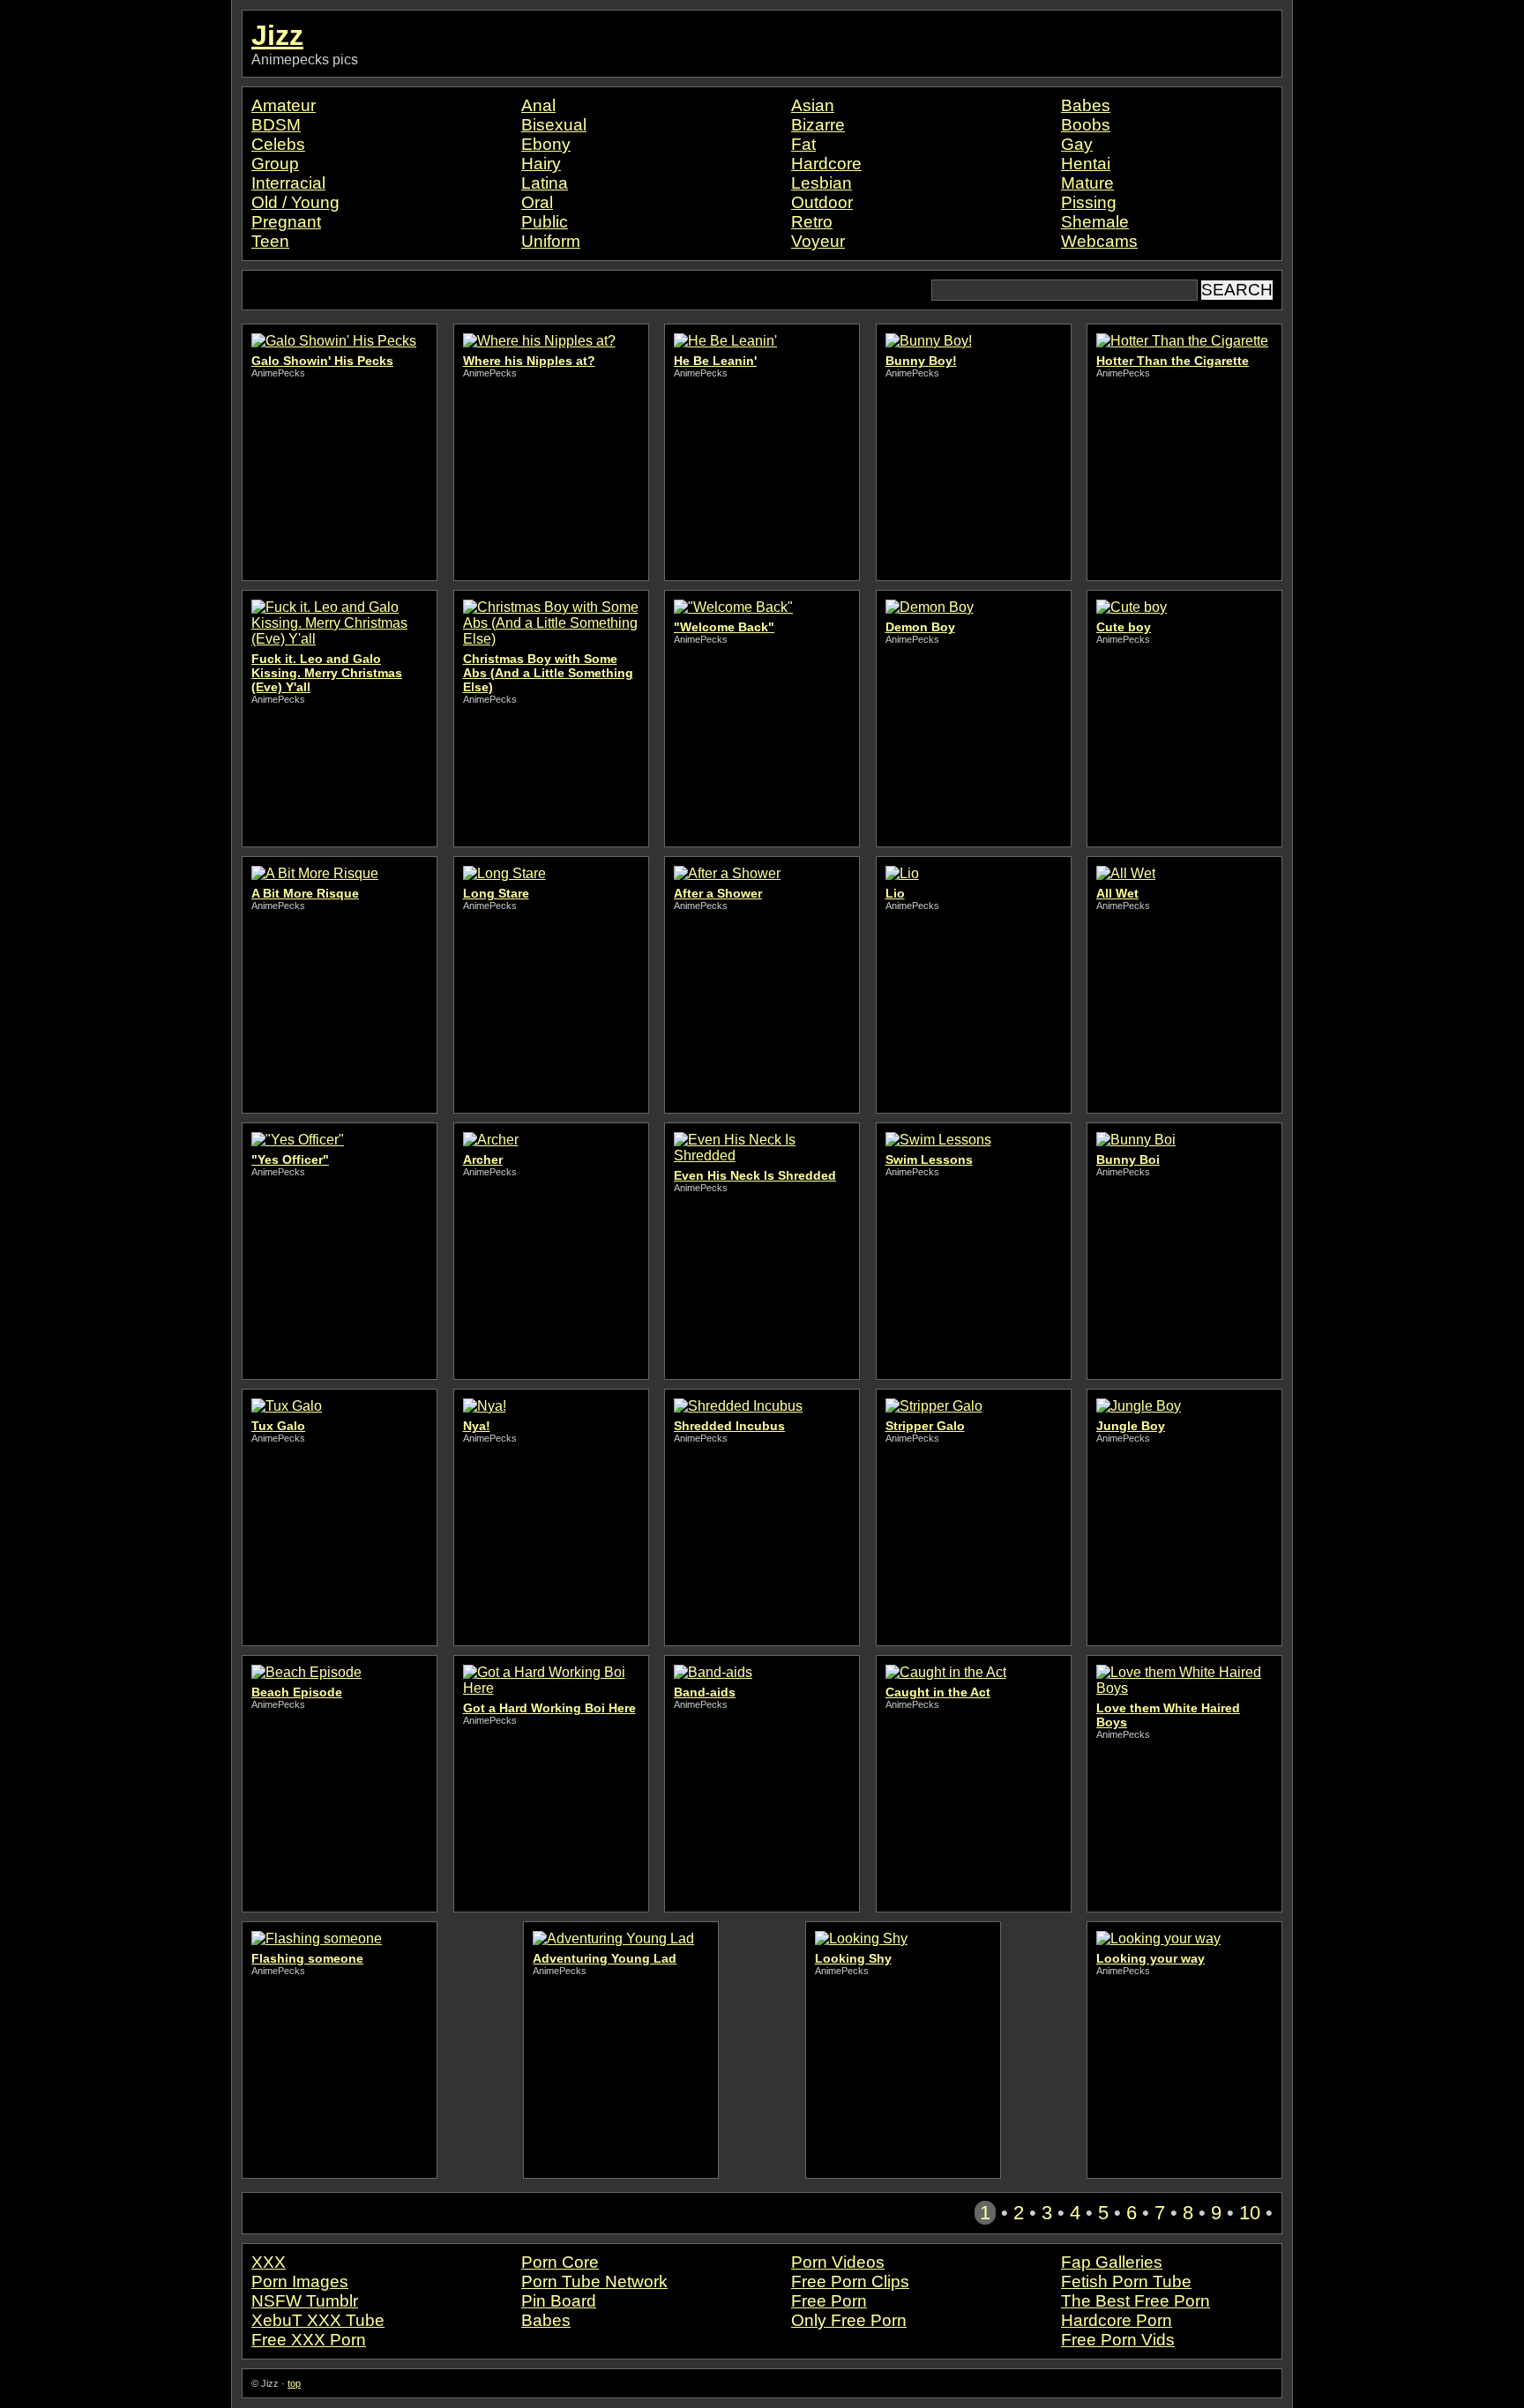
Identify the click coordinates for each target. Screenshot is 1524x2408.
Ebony (546, 144)
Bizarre (818, 125)
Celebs (278, 144)
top (294, 2383)
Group (275, 164)
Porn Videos (838, 2262)
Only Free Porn (849, 2320)
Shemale (1095, 222)
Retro (812, 222)
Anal (538, 105)
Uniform (551, 241)
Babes (1086, 105)
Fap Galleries (1112, 2262)
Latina (545, 183)
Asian (813, 105)
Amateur (284, 105)
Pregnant (286, 222)
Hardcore (826, 164)
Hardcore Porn (1117, 2320)
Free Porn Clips (850, 2281)
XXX (269, 2262)
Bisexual (554, 125)
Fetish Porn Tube (1126, 2281)
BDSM (276, 125)
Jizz (277, 35)
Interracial (288, 183)
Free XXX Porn (309, 2340)
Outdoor (822, 202)
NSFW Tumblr (305, 2301)
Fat (803, 144)
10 (1250, 2213)
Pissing (1089, 202)
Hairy (541, 164)
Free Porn (829, 2301)
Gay (1077, 144)
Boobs (1086, 125)
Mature (1087, 183)
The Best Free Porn (1136, 2301)
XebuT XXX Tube (318, 2320)
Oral (537, 202)
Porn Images (300, 2281)
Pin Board (559, 2301)
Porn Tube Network (594, 2281)
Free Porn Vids (1118, 2340)
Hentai (1086, 164)
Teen (270, 241)
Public (545, 222)
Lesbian (822, 183)
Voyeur (818, 241)
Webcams (1099, 241)
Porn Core (560, 2262)
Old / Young (295, 202)
